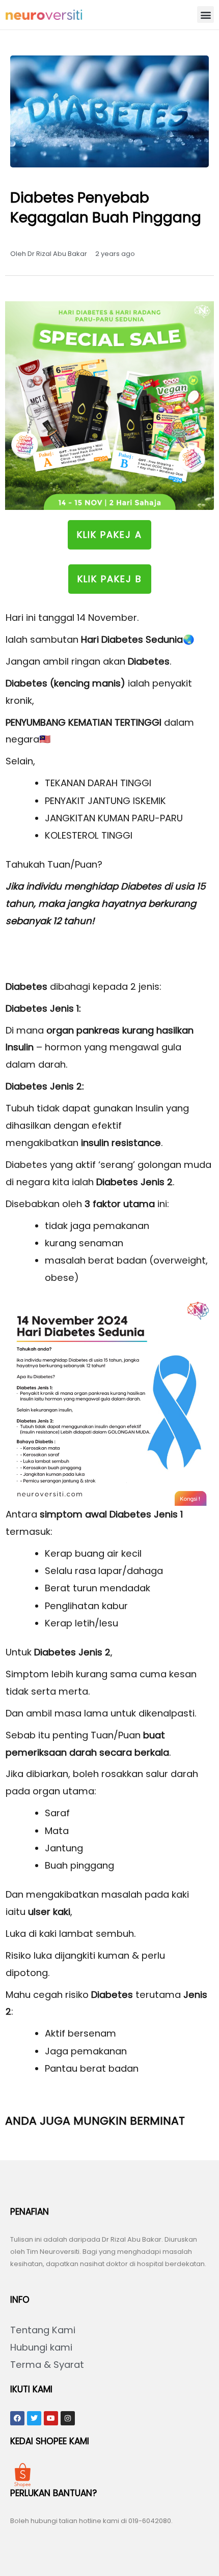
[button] (206, 15)
